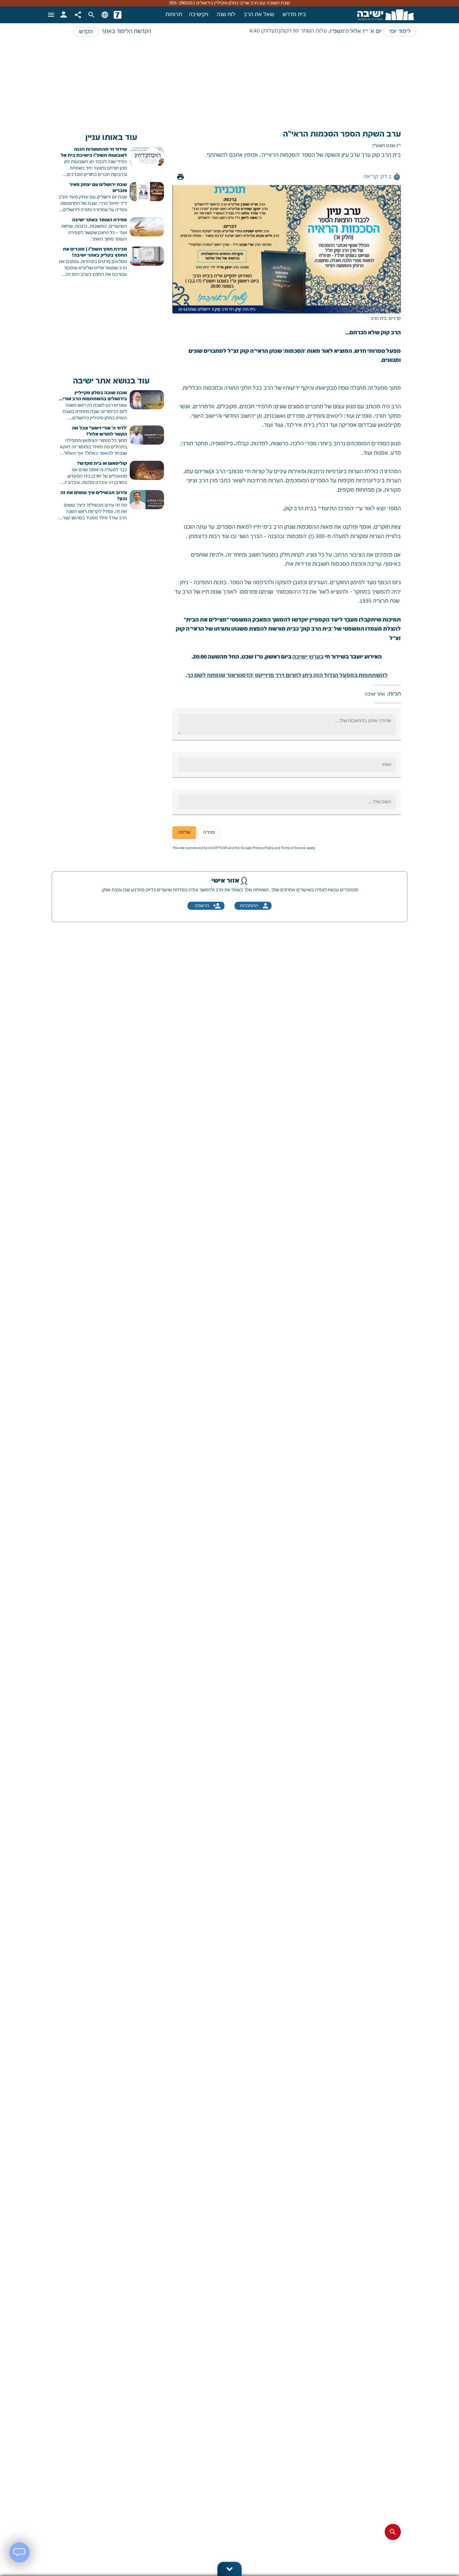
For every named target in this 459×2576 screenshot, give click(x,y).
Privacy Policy (263, 848)
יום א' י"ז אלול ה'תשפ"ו (356, 32)
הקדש (86, 32)
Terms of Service (293, 848)
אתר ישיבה (375, 694)
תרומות (174, 15)
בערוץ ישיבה (308, 657)
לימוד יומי (400, 32)
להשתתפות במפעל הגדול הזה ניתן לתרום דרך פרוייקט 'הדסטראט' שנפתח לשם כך (287, 676)
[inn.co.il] (118, 15)
